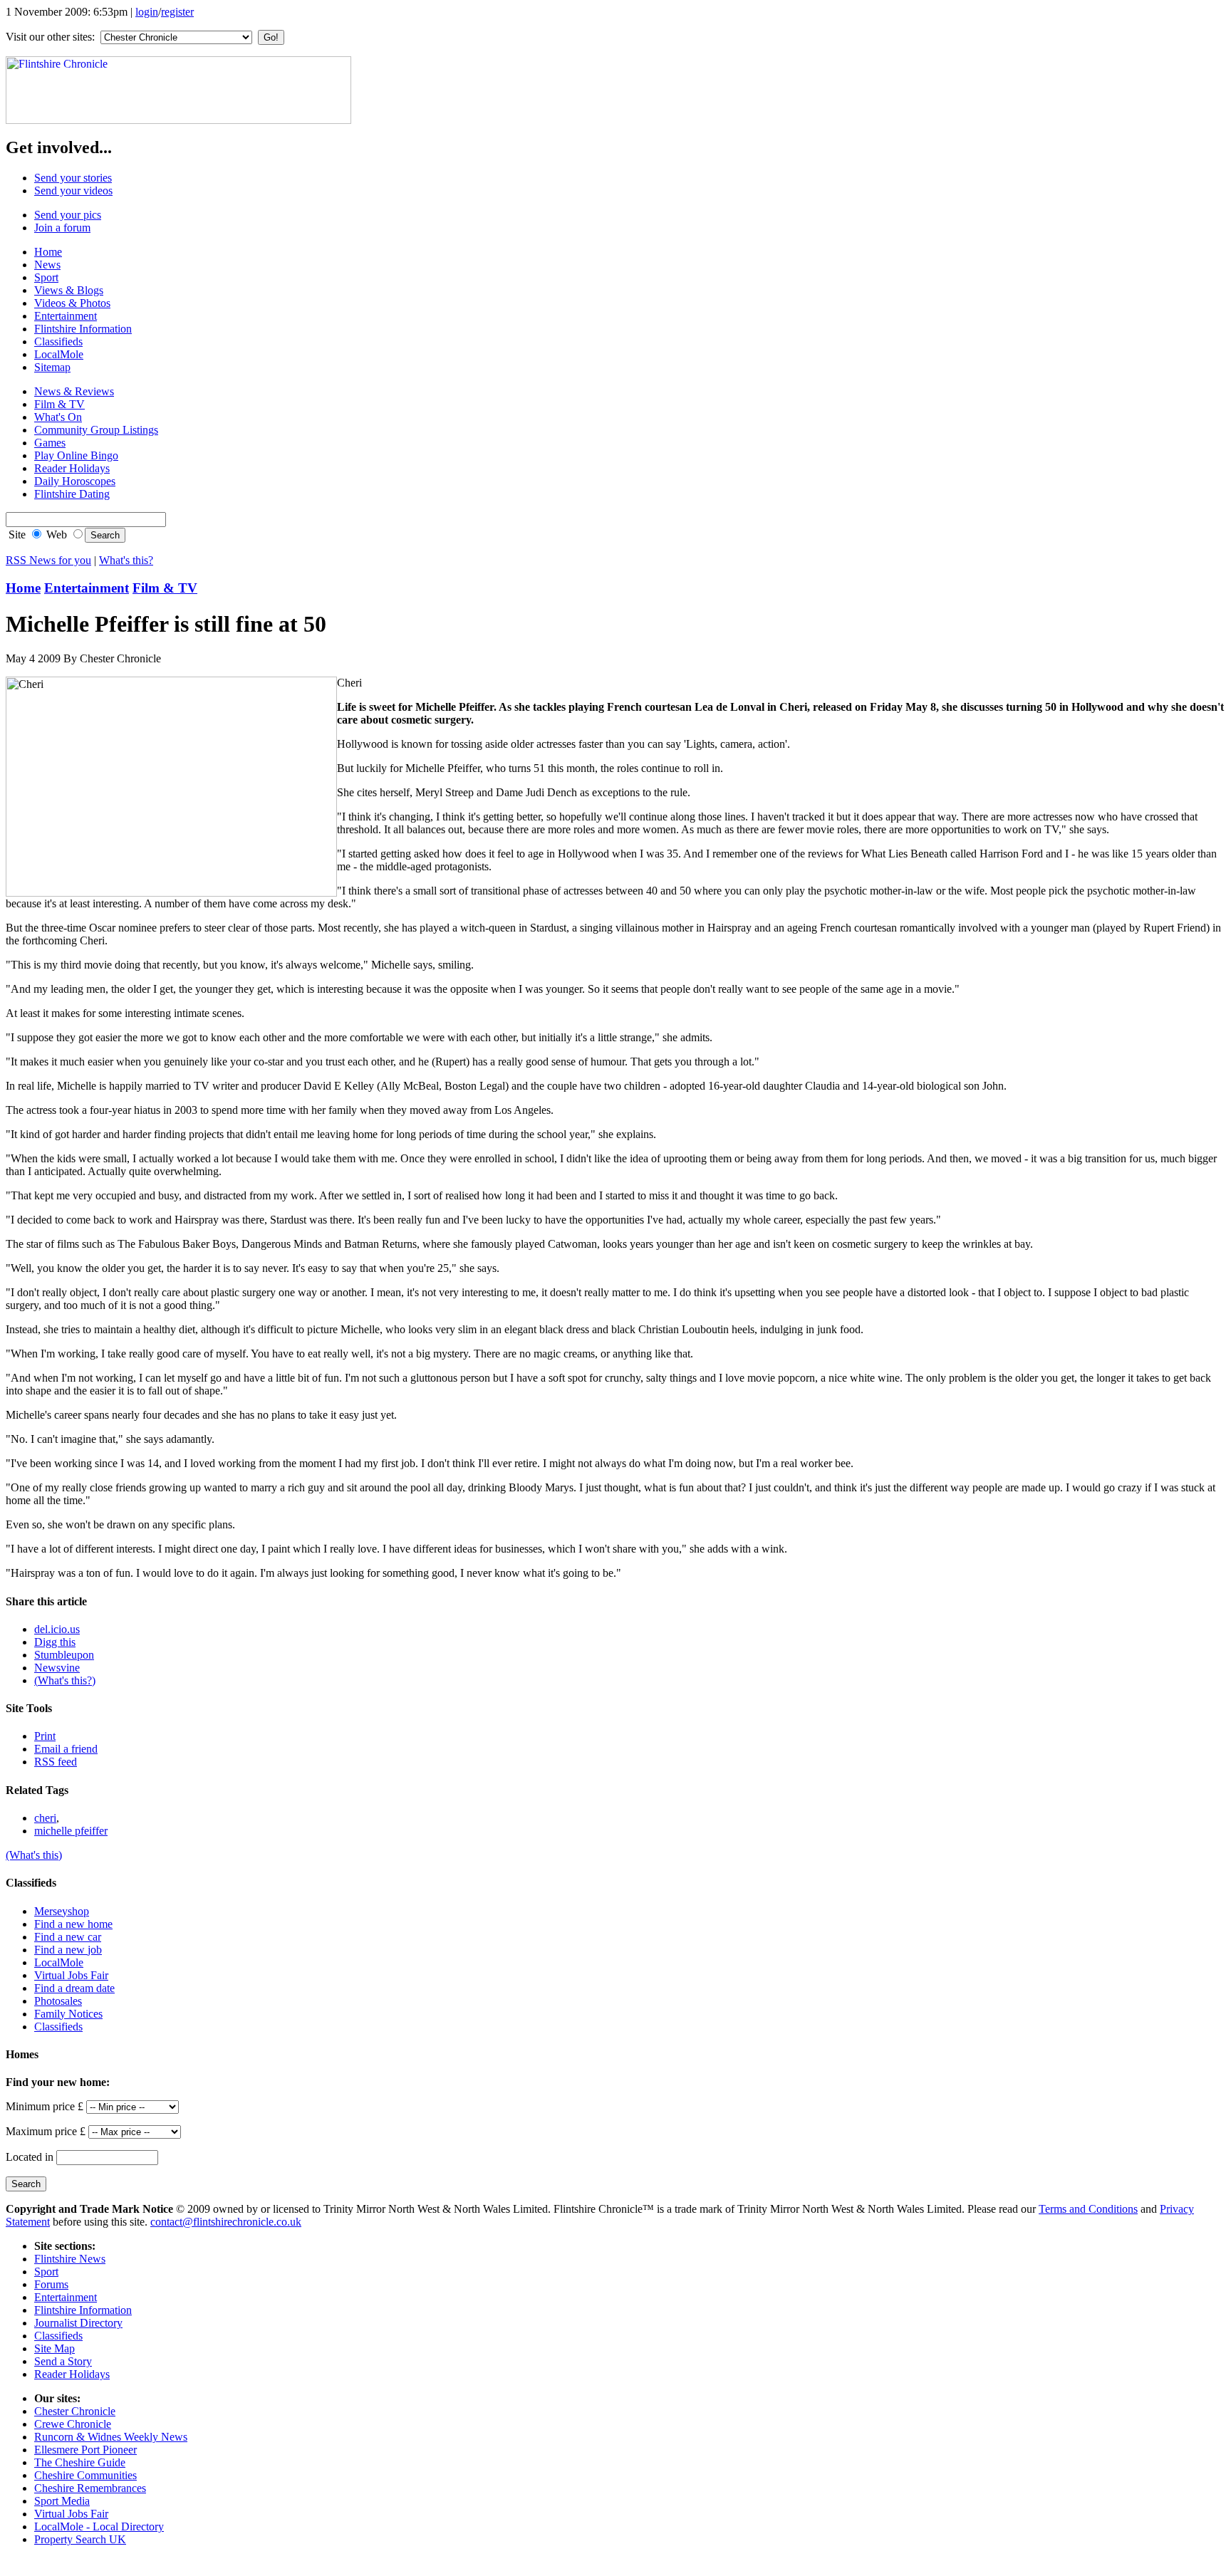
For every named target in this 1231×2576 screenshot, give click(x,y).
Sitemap (52, 367)
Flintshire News (70, 2259)
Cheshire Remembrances (90, 2488)
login (147, 12)
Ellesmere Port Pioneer (85, 2450)
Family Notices (68, 2014)
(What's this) (34, 1855)
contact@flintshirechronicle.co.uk (226, 2222)
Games (50, 443)
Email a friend (66, 1749)
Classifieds (58, 341)
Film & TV (59, 404)
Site (16, 535)
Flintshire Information (83, 329)
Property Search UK (80, 2539)
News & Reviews (74, 391)
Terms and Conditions (1088, 2209)
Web (55, 535)
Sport (46, 277)
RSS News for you (48, 560)
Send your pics (68, 215)
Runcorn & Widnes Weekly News (111, 2437)
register (177, 12)
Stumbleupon (64, 1655)
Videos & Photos (72, 303)
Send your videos (73, 191)
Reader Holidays (72, 468)
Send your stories (73, 178)
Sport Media (62, 2501)
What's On (58, 417)
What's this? (126, 560)
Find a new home (73, 1924)
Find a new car (68, 1937)
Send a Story (63, 2361)
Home (48, 252)
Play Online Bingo (76, 455)
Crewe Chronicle (73, 2424)
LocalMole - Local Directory (99, 2527)
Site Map (54, 2348)
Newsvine (57, 1668)
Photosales (58, 2001)
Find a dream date (74, 1988)
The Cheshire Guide (80, 2462)
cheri (45, 1818)
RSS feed (56, 1762)
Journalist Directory (78, 2323)
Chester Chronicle (75, 2411)
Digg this (55, 1642)
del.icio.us (57, 1629)
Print (45, 1736)
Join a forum (62, 228)
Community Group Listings (96, 430)
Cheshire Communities (85, 2475)
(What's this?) (65, 1680)
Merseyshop (62, 1911)
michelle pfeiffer (71, 1831)
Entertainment (66, 316)
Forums (51, 2284)
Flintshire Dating (72, 494)
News (47, 265)
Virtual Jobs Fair (71, 1975)
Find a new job (68, 1950)
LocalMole (59, 354)
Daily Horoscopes (75, 481)
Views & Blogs (69, 290)
